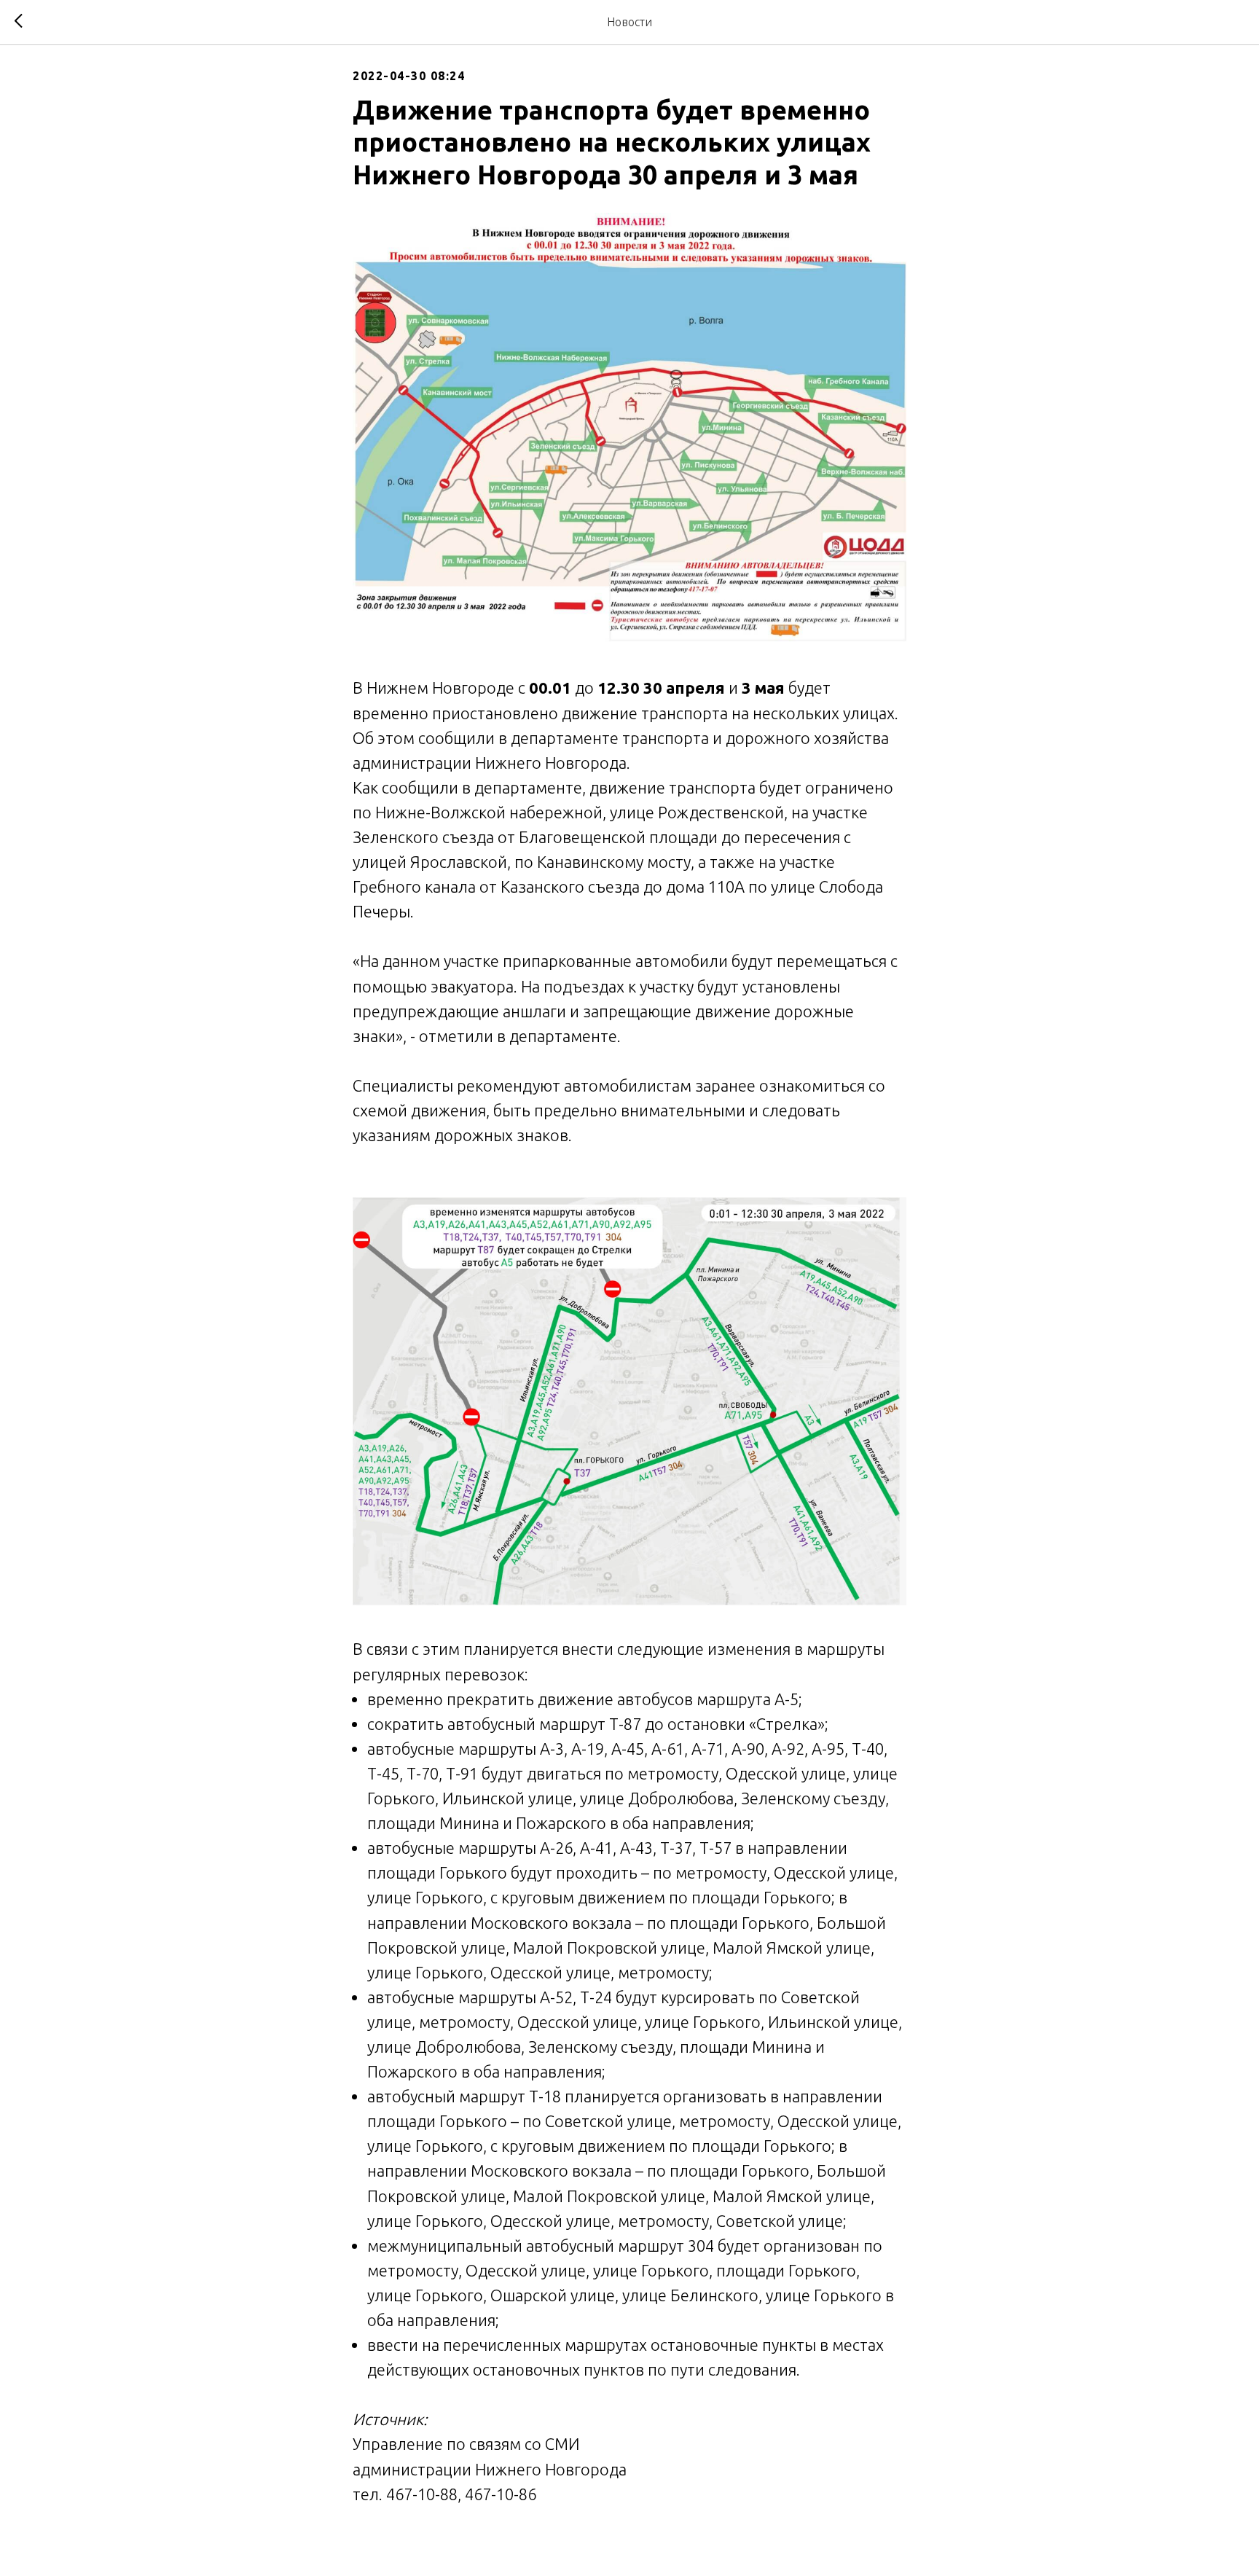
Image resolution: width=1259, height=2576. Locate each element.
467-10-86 (501, 2494)
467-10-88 (422, 2494)
